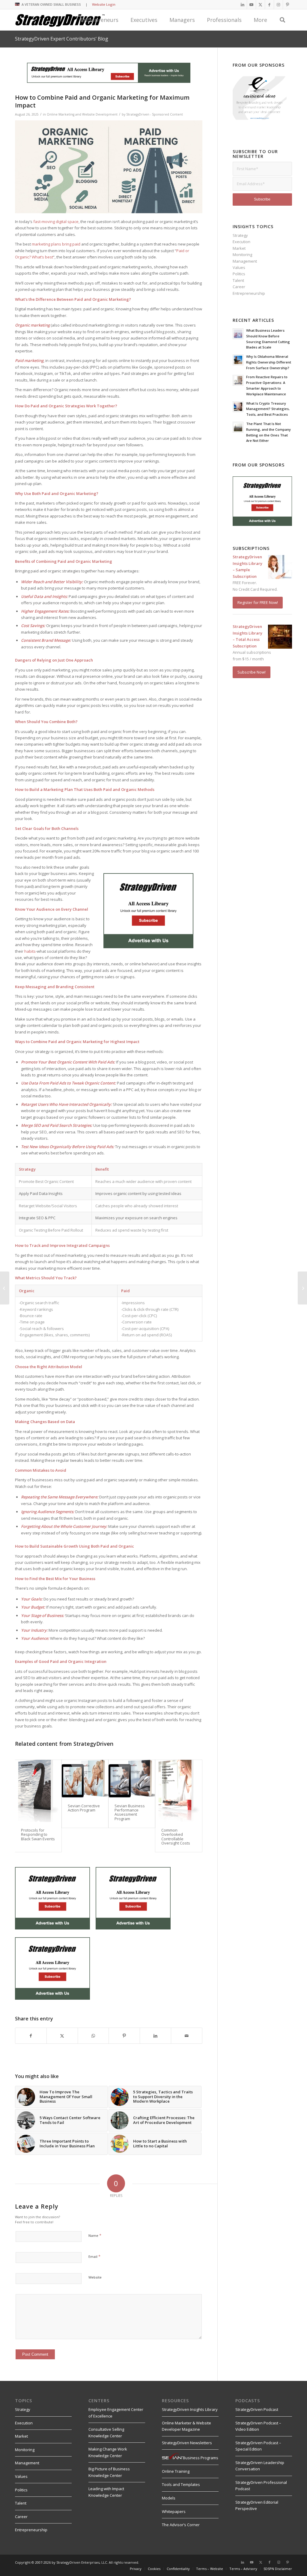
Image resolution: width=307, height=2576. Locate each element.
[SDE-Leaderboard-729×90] (109, 81)
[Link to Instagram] (278, 5)
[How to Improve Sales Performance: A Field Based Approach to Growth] (302, 1288)
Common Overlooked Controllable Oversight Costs (176, 1837)
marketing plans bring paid (56, 244)
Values (239, 267)
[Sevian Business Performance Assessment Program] (132, 1779)
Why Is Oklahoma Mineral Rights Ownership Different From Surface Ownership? (269, 362)
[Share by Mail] (187, 2036)
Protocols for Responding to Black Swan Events (38, 1834)
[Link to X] (260, 5)
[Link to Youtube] (251, 5)
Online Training (176, 2471)
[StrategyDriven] (60, 20)
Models (169, 2498)
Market (239, 248)
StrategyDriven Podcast (257, 2409)
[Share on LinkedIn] (155, 2036)
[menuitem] (154, 2569)
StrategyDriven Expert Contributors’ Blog (62, 39)
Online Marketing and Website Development (82, 114)
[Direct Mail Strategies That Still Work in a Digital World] (5, 1288)
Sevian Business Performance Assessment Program (130, 1812)
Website (95, 2277)
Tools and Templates (181, 2484)
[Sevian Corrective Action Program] (85, 1779)
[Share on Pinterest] (124, 2036)
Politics (239, 274)
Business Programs (201, 2458)
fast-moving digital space (56, 222)
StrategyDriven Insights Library (190, 2409)
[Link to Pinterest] (288, 5)
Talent (238, 280)
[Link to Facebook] (269, 5)
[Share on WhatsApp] (93, 2036)
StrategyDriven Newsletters (187, 2443)
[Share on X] (62, 2036)
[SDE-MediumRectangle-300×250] (148, 947)
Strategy (240, 235)
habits (30, 951)
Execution (241, 242)
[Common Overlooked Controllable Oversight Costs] (179, 1791)
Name (95, 2235)
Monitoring (242, 255)
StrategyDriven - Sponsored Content (155, 114)
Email (94, 2256)
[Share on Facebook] (31, 2036)
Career (239, 287)
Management (245, 261)
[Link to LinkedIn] (242, 5)
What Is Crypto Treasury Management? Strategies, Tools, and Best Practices (268, 409)
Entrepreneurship (249, 293)
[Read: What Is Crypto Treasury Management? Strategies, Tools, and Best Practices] (238, 407)
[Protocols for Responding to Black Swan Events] (38, 1791)
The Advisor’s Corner (181, 2525)
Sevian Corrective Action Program (84, 1808)
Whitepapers (174, 2511)
